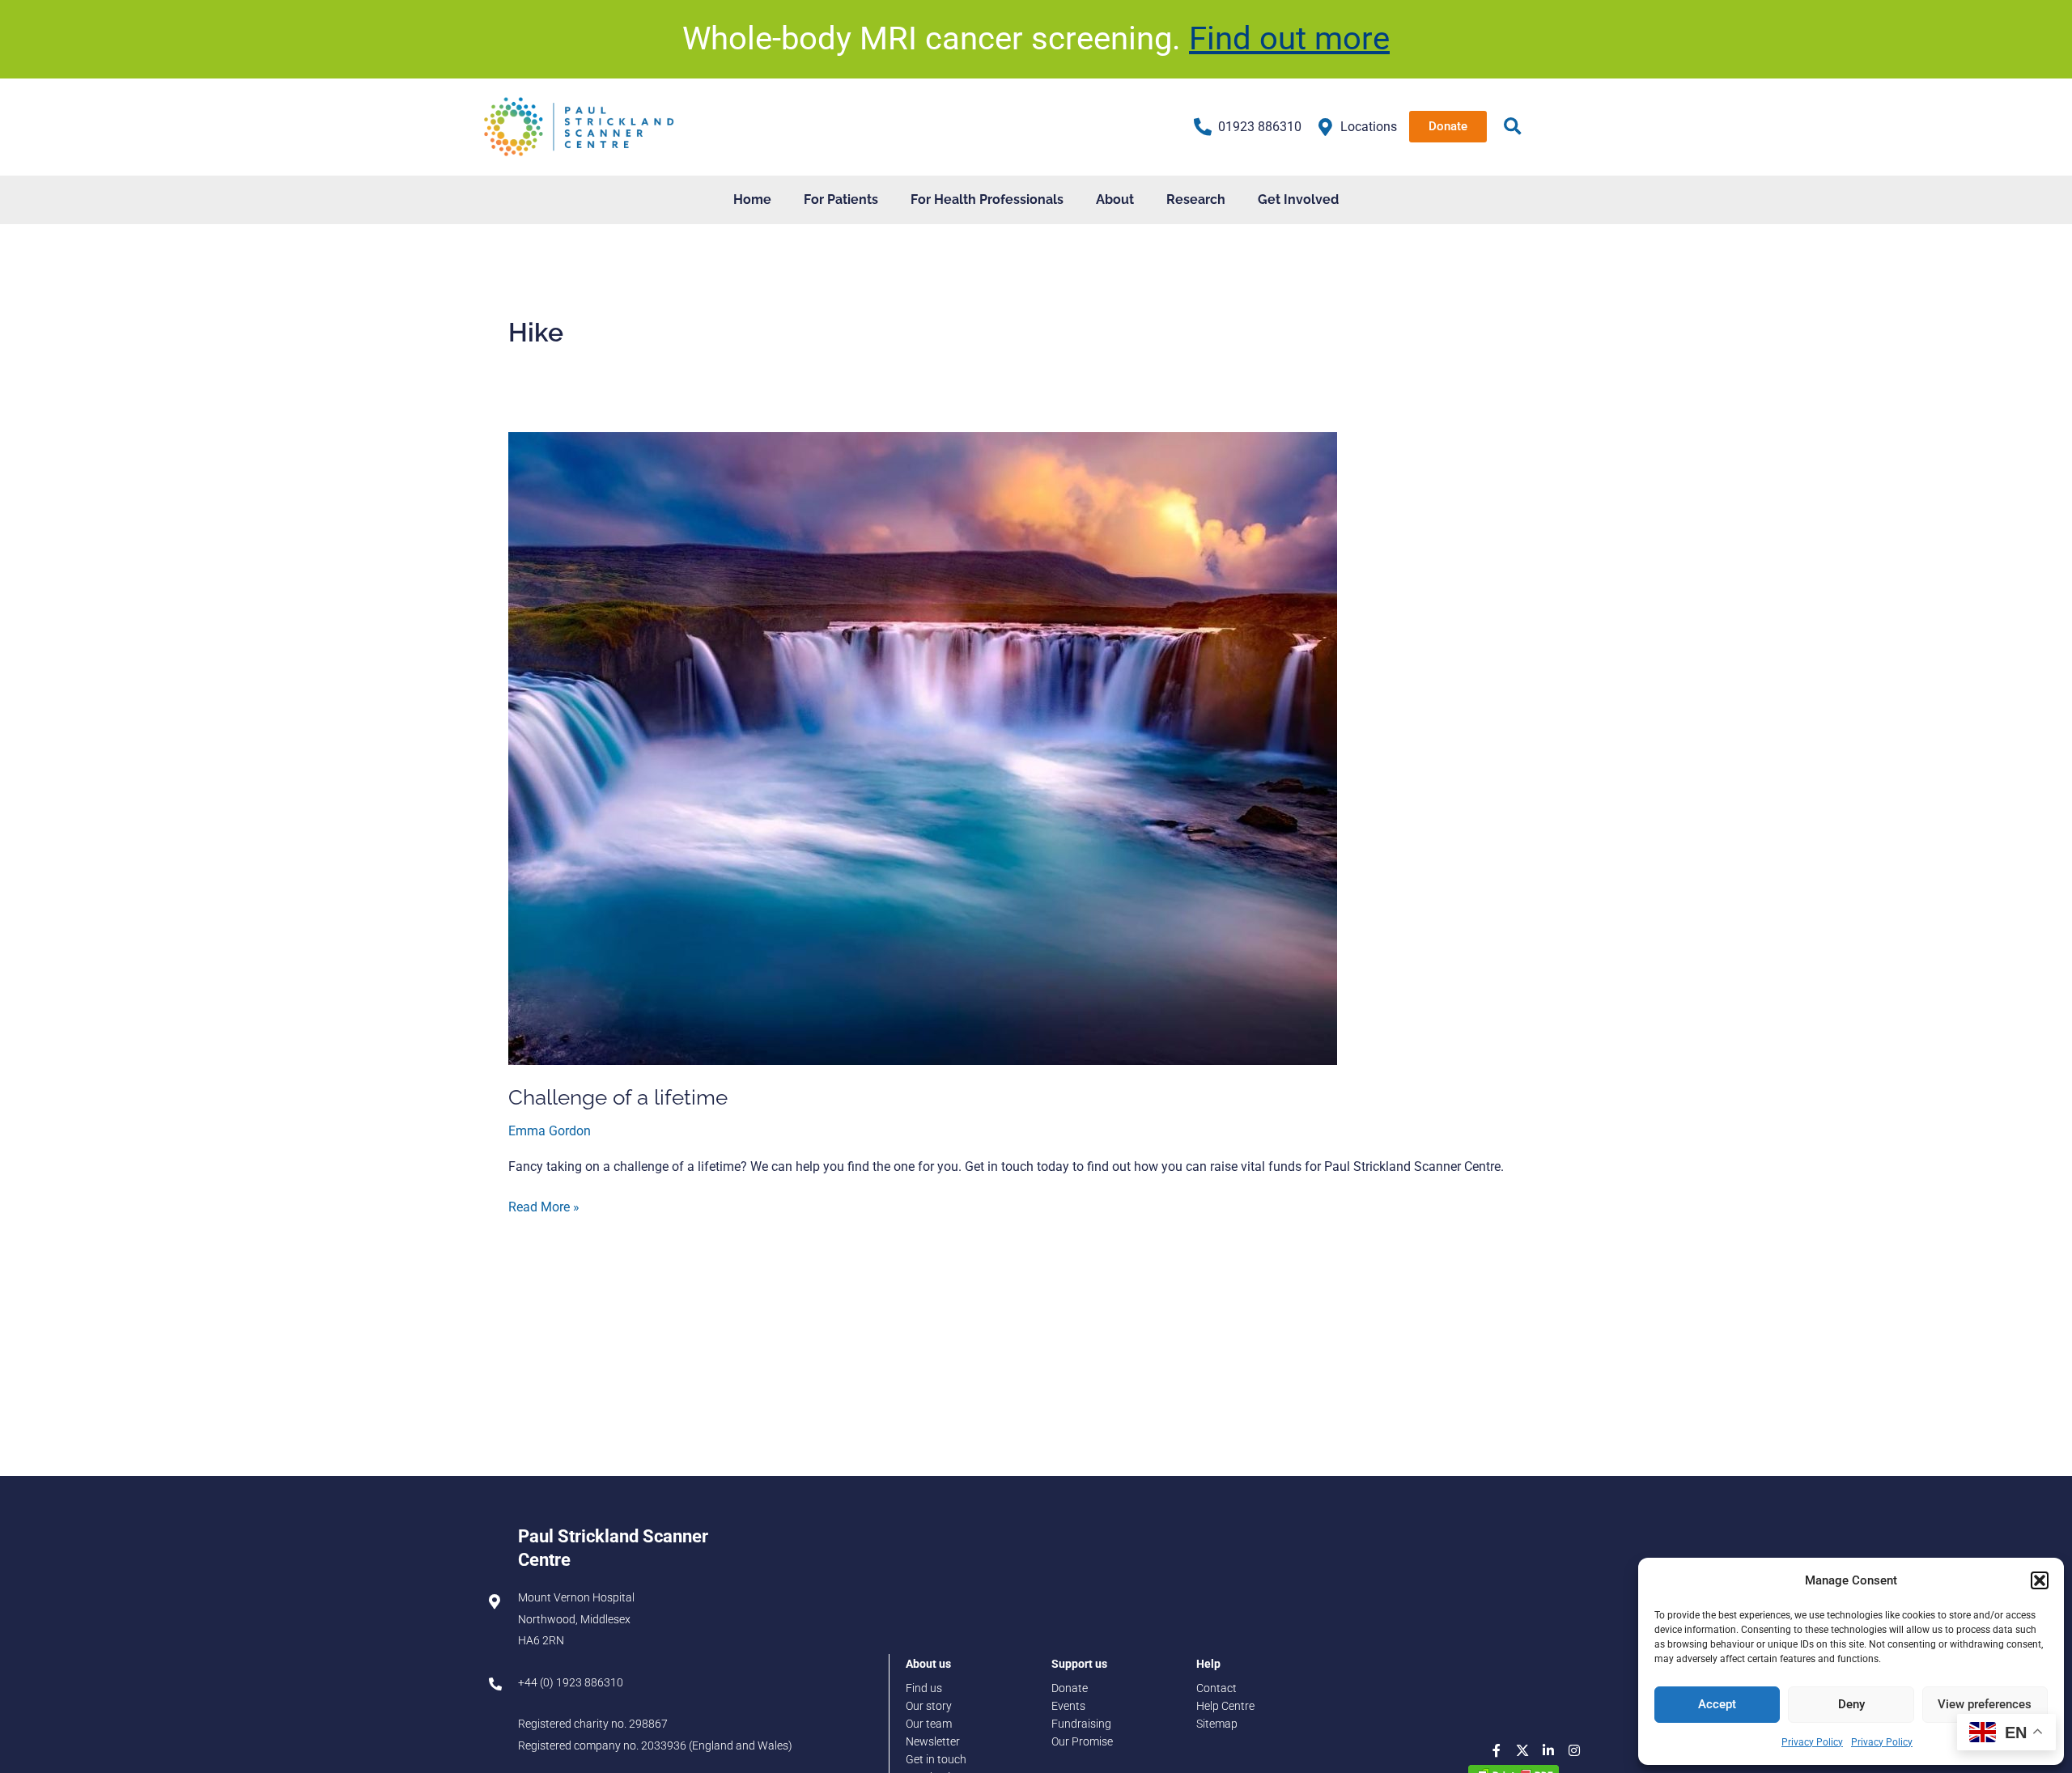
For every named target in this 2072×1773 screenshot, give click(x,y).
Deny (1851, 1704)
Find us (924, 1688)
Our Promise (1082, 1742)
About (1115, 199)
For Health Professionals (987, 199)
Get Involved (1298, 199)
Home (752, 199)
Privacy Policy (1812, 1742)
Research (1196, 199)
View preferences (1985, 1704)
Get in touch (936, 1760)
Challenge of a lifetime (618, 1097)
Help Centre (1225, 1706)
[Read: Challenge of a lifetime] (923, 747)
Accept (1717, 1704)
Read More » (544, 1206)
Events (1068, 1706)
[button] (2040, 1580)
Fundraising (1081, 1724)
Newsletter (933, 1742)
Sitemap (1217, 1724)
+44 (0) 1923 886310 (571, 1683)
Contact (1216, 1688)
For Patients (841, 199)
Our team (929, 1724)
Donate (1070, 1688)
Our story (929, 1706)
